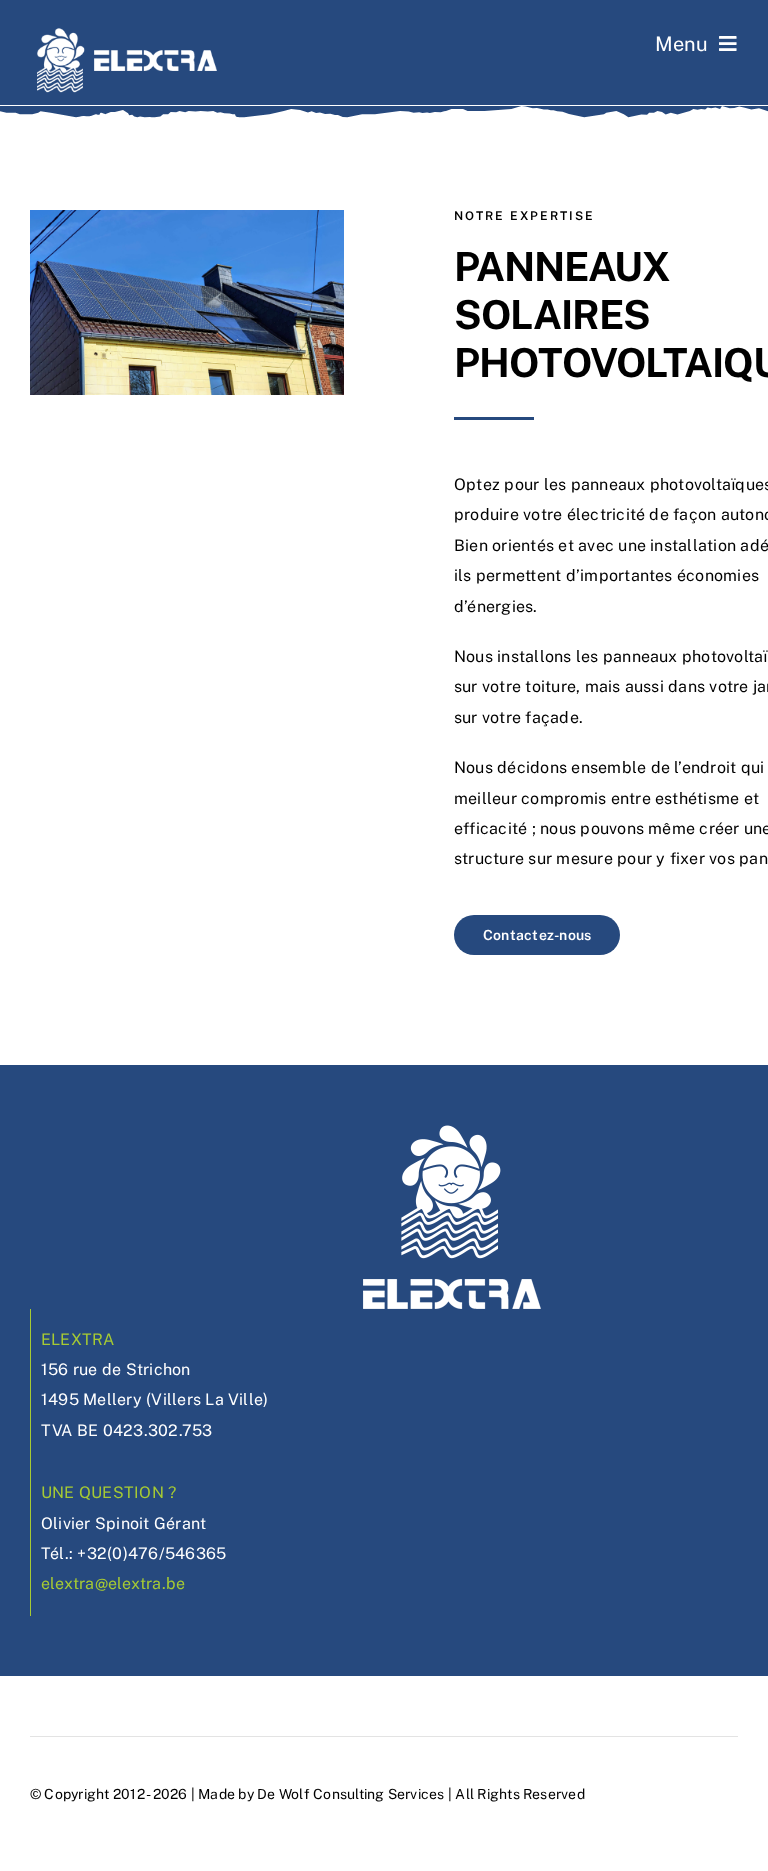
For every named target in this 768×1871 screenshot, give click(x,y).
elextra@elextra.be (113, 1583)
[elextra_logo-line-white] (128, 33)
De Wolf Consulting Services (350, 1794)
